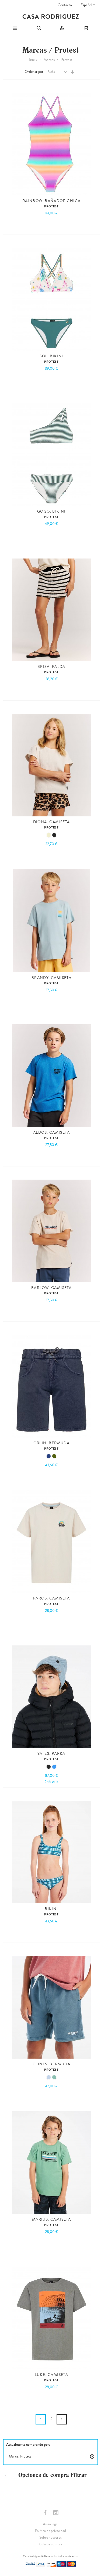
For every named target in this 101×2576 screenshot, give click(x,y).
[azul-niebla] (49, 2077)
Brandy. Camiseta (51, 978)
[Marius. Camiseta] (51, 2163)
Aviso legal (50, 2524)
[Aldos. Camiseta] (51, 1076)
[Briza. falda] (51, 610)
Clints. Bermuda (51, 2064)
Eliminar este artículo (92, 2456)
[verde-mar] (54, 2077)
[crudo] (49, 835)
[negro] (54, 835)
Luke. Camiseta (52, 2375)
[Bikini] (51, 1852)
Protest (52, 206)
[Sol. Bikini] (51, 299)
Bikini (51, 1909)
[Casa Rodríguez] (50, 17)
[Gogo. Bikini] (51, 455)
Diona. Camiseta (52, 822)
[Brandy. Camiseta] (51, 921)
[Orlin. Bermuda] (51, 1386)
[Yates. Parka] (51, 1697)
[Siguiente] (62, 2419)
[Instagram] (56, 2513)
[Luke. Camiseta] (51, 2318)
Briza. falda (51, 667)
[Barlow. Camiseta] (51, 1231)
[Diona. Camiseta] (51, 765)
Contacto (65, 5)
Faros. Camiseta (51, 1598)
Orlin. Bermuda (52, 1443)
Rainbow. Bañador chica (52, 201)
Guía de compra (50, 2544)
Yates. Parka (51, 1754)
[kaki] (54, 1456)
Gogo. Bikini (51, 511)
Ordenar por (34, 72)
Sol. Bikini (51, 356)
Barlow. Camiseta (51, 1288)
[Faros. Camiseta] (51, 1541)
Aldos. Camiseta (51, 1133)
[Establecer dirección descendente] (72, 72)
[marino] (49, 1456)
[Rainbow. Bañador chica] (51, 144)
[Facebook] (46, 2513)
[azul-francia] (54, 1767)
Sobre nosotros (50, 2538)
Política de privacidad (50, 2531)
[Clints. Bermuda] (51, 2007)
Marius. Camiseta (51, 2220)
